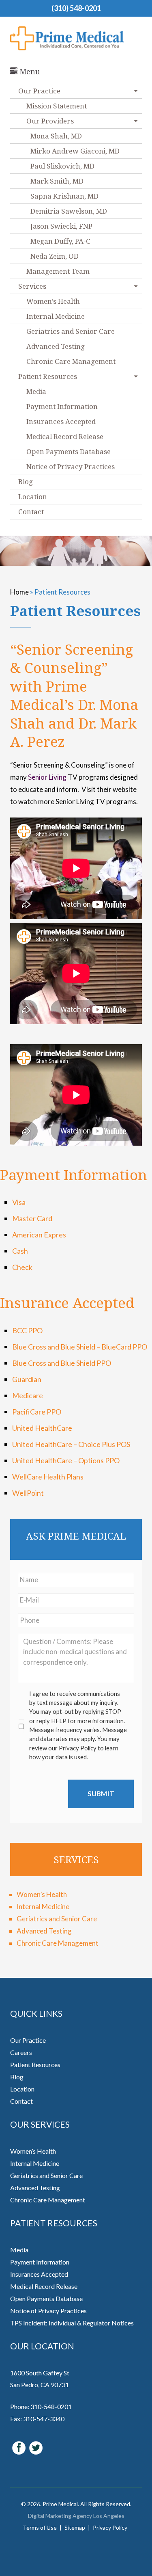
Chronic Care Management (71, 361)
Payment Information (62, 406)
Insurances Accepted (61, 421)
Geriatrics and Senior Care (71, 331)
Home (19, 592)
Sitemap (75, 2527)
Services (32, 286)
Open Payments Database (69, 451)
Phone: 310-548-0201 (41, 2406)
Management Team (58, 271)
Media (36, 391)
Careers (21, 2052)
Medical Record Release (65, 436)
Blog (26, 481)
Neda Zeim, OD (55, 256)
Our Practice (28, 2040)
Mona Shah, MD (56, 136)
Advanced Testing (56, 346)
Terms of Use (40, 2527)
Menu (29, 71)
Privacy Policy (110, 2527)
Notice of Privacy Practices (71, 466)
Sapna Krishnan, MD (64, 196)
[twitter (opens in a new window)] (36, 2447)
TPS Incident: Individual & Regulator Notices (72, 2323)
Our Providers (50, 121)
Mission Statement (57, 106)
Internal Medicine (56, 316)
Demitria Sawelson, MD (69, 211)
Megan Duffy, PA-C (60, 241)
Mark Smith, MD (57, 181)
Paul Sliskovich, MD (62, 166)
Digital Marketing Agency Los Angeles (76, 2516)
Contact (31, 512)
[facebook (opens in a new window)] (19, 2447)
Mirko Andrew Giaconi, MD (75, 151)
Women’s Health (53, 301)
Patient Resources (48, 376)
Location (33, 496)
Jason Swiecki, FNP (61, 226)
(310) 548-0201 (76, 8)
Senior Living (47, 777)
